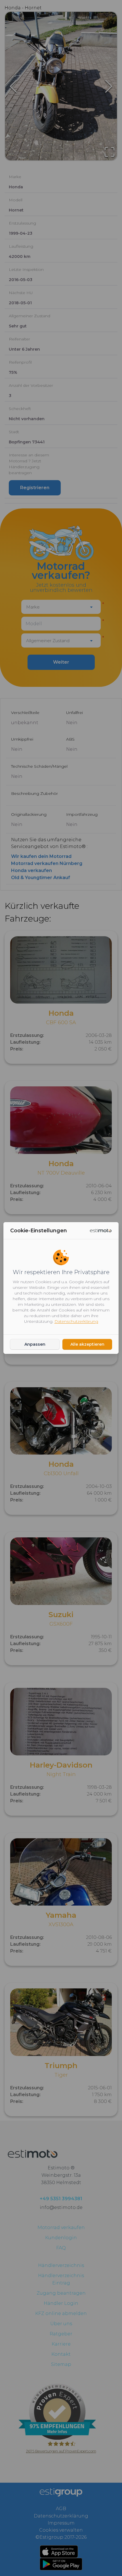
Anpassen (35, 1344)
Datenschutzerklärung (76, 1321)
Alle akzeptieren (87, 1344)
